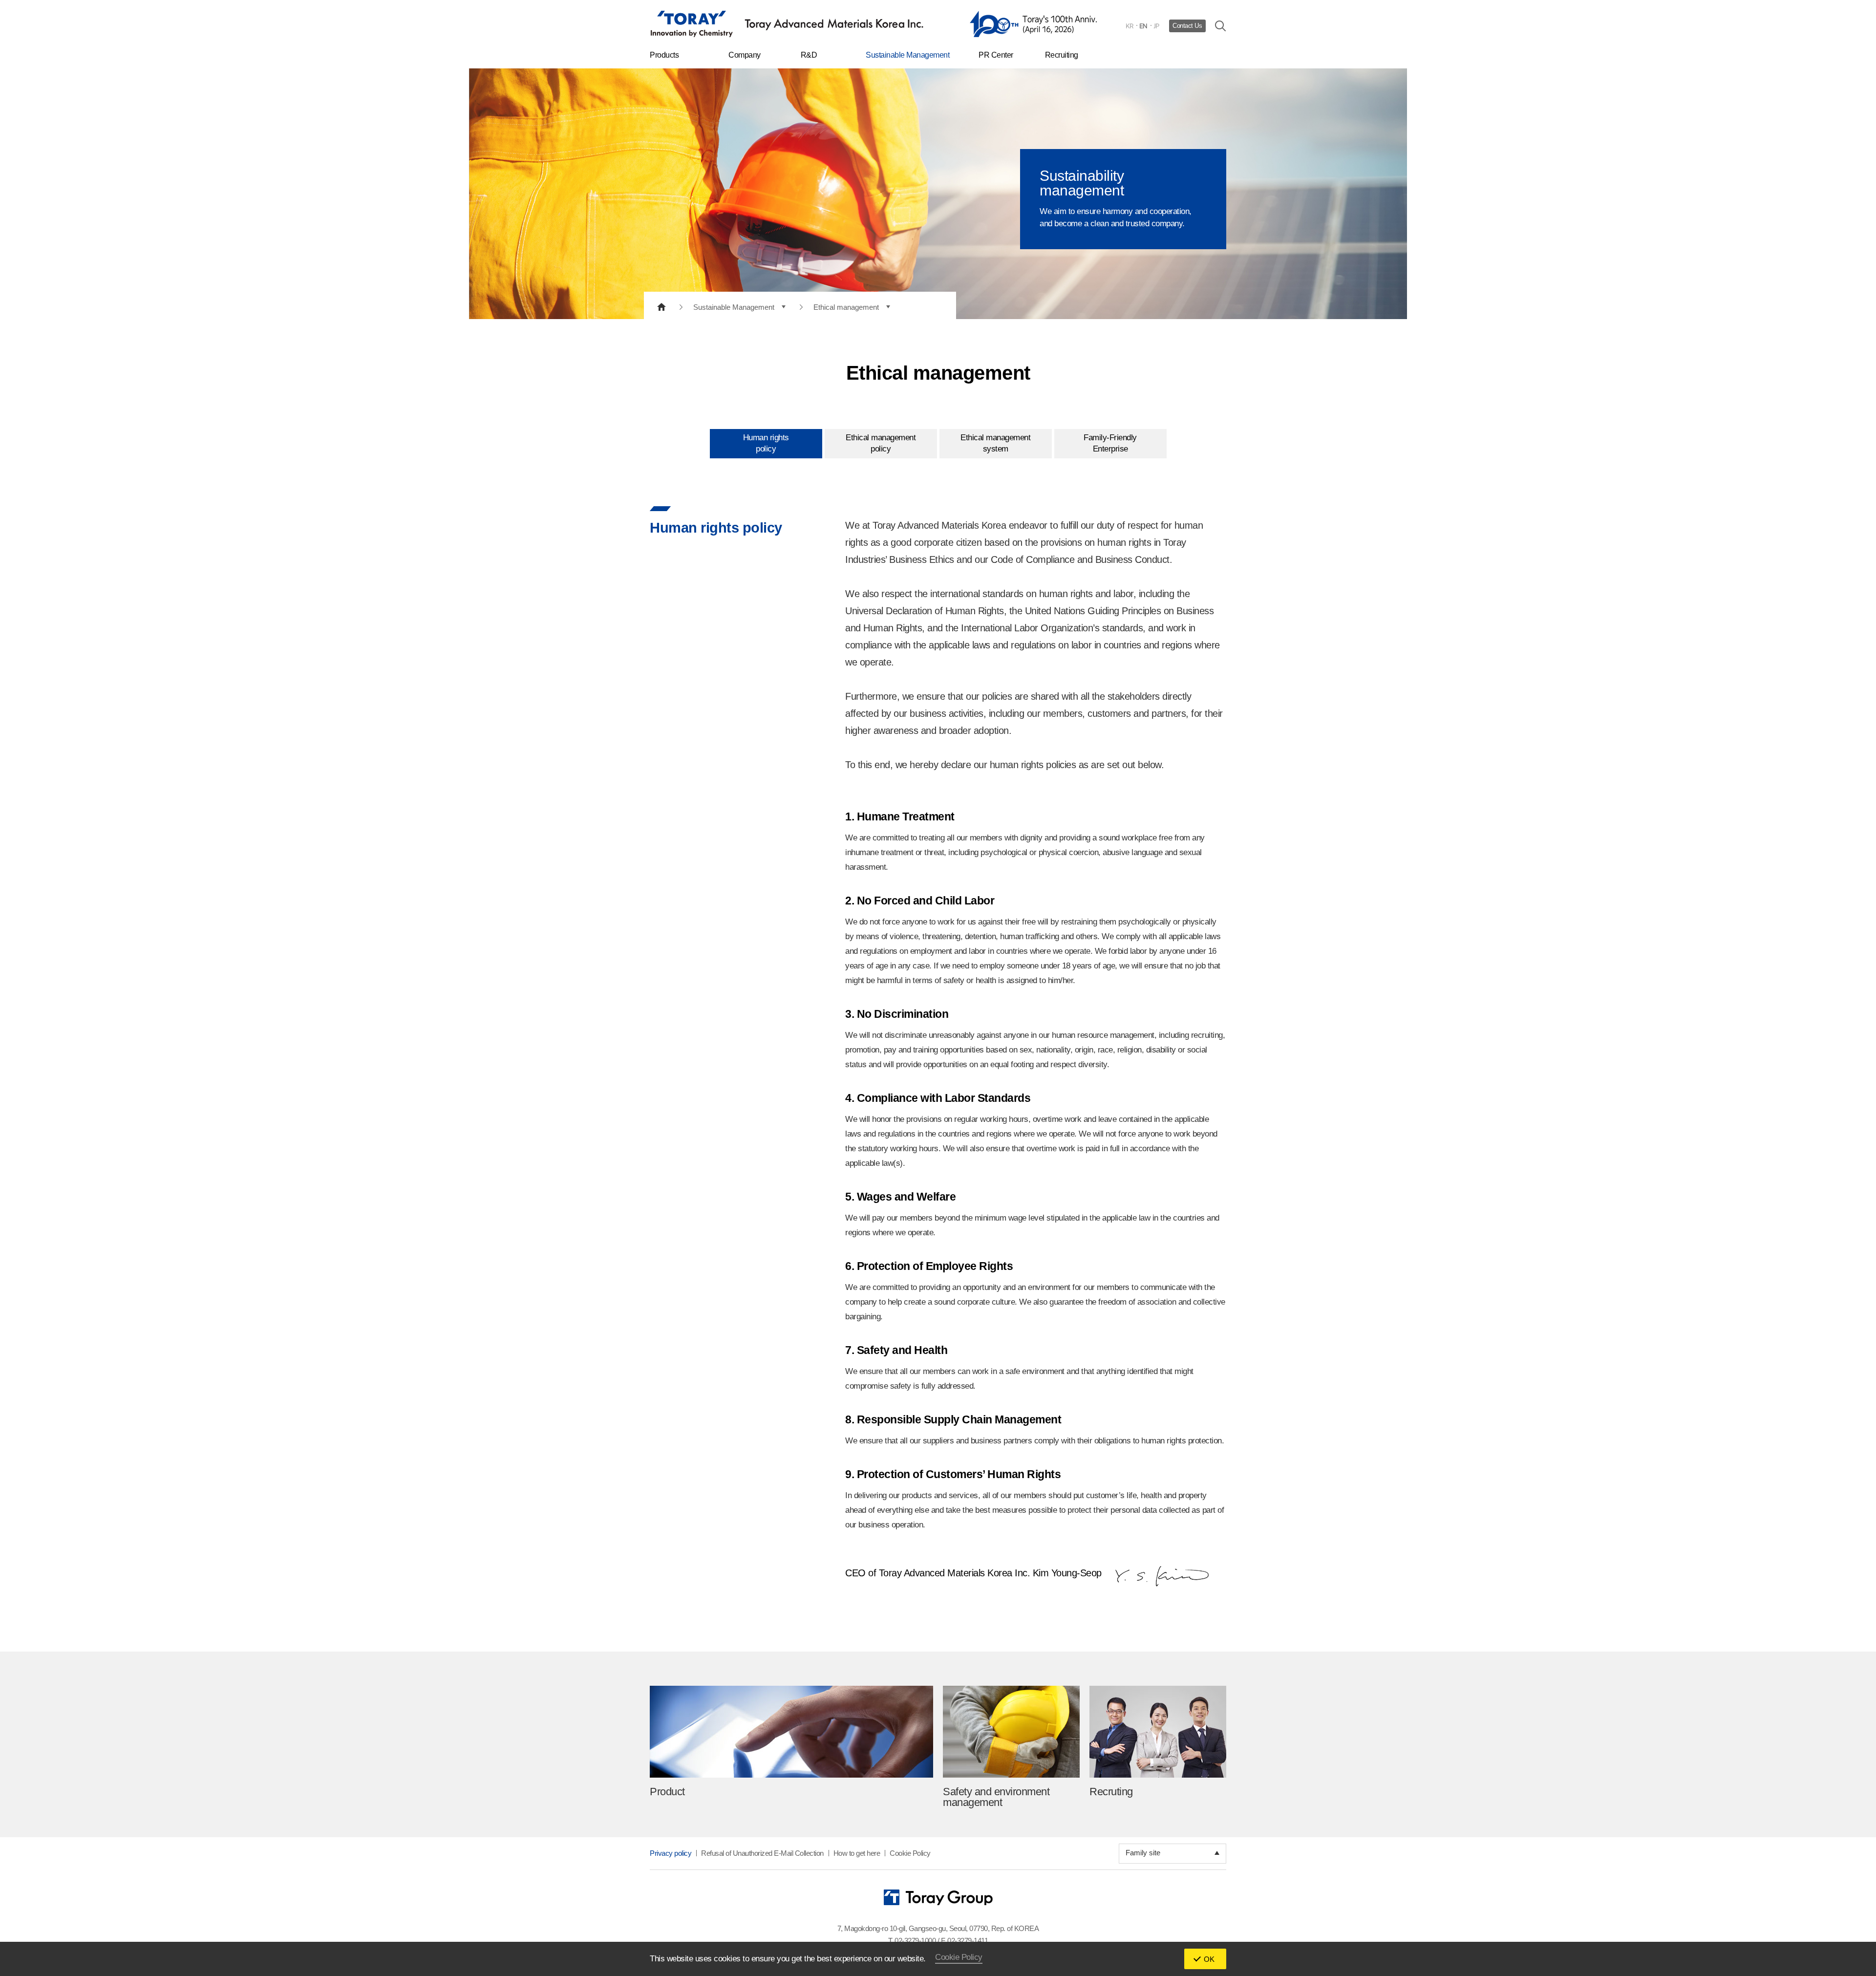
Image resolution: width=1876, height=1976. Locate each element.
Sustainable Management (907, 55)
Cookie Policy (910, 1853)
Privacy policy (671, 1853)
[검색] (1221, 26)
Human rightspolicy (766, 443)
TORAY (787, 24)
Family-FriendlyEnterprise (1110, 443)
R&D (809, 55)
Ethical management (846, 307)
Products (664, 55)
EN (1143, 26)
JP (1156, 26)
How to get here (857, 1853)
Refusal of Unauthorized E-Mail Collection (762, 1853)
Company (745, 55)
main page (661, 307)
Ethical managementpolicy (881, 443)
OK (1209, 1959)
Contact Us (1187, 26)
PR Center (996, 55)
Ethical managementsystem (995, 443)
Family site (1143, 1853)
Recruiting (1062, 55)
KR (1130, 26)
